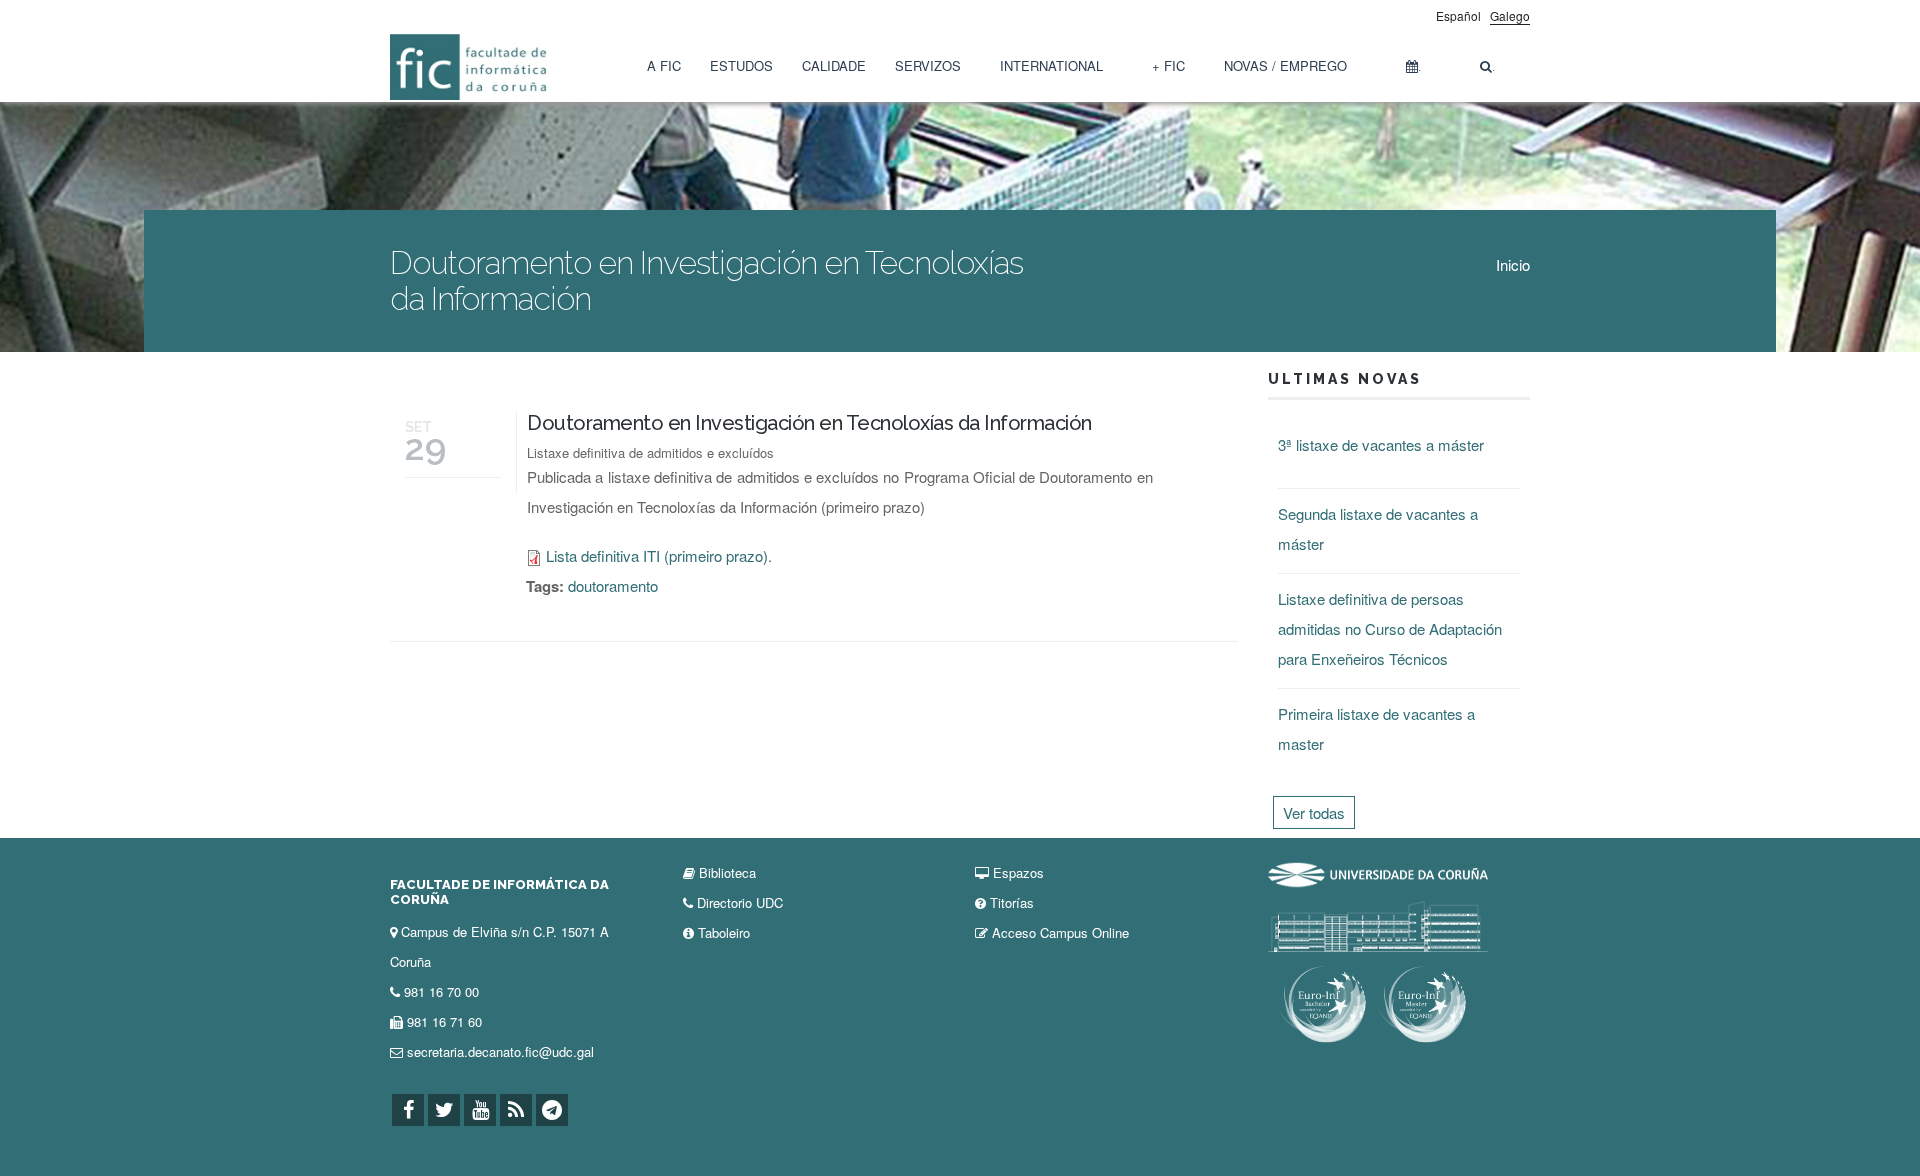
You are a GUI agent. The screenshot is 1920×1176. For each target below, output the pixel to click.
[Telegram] (552, 1109)
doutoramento (613, 585)
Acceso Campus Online (1060, 932)
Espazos (1018, 872)
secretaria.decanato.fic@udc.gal (500, 1051)
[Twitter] (444, 1109)
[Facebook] (408, 1109)
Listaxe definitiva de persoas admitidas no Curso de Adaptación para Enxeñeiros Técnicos (1390, 628)
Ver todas (1314, 812)
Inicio (1513, 264)
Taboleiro (724, 932)
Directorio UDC (740, 902)
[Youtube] (480, 1109)
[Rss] (516, 1109)
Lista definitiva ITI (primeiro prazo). (659, 555)
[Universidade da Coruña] (1378, 872)
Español (1458, 15)
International (1051, 65)
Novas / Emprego (1285, 65)
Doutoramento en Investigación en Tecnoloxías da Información (809, 423)
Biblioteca (727, 872)
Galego (1510, 15)
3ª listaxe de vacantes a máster (1381, 444)
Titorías (1012, 902)
